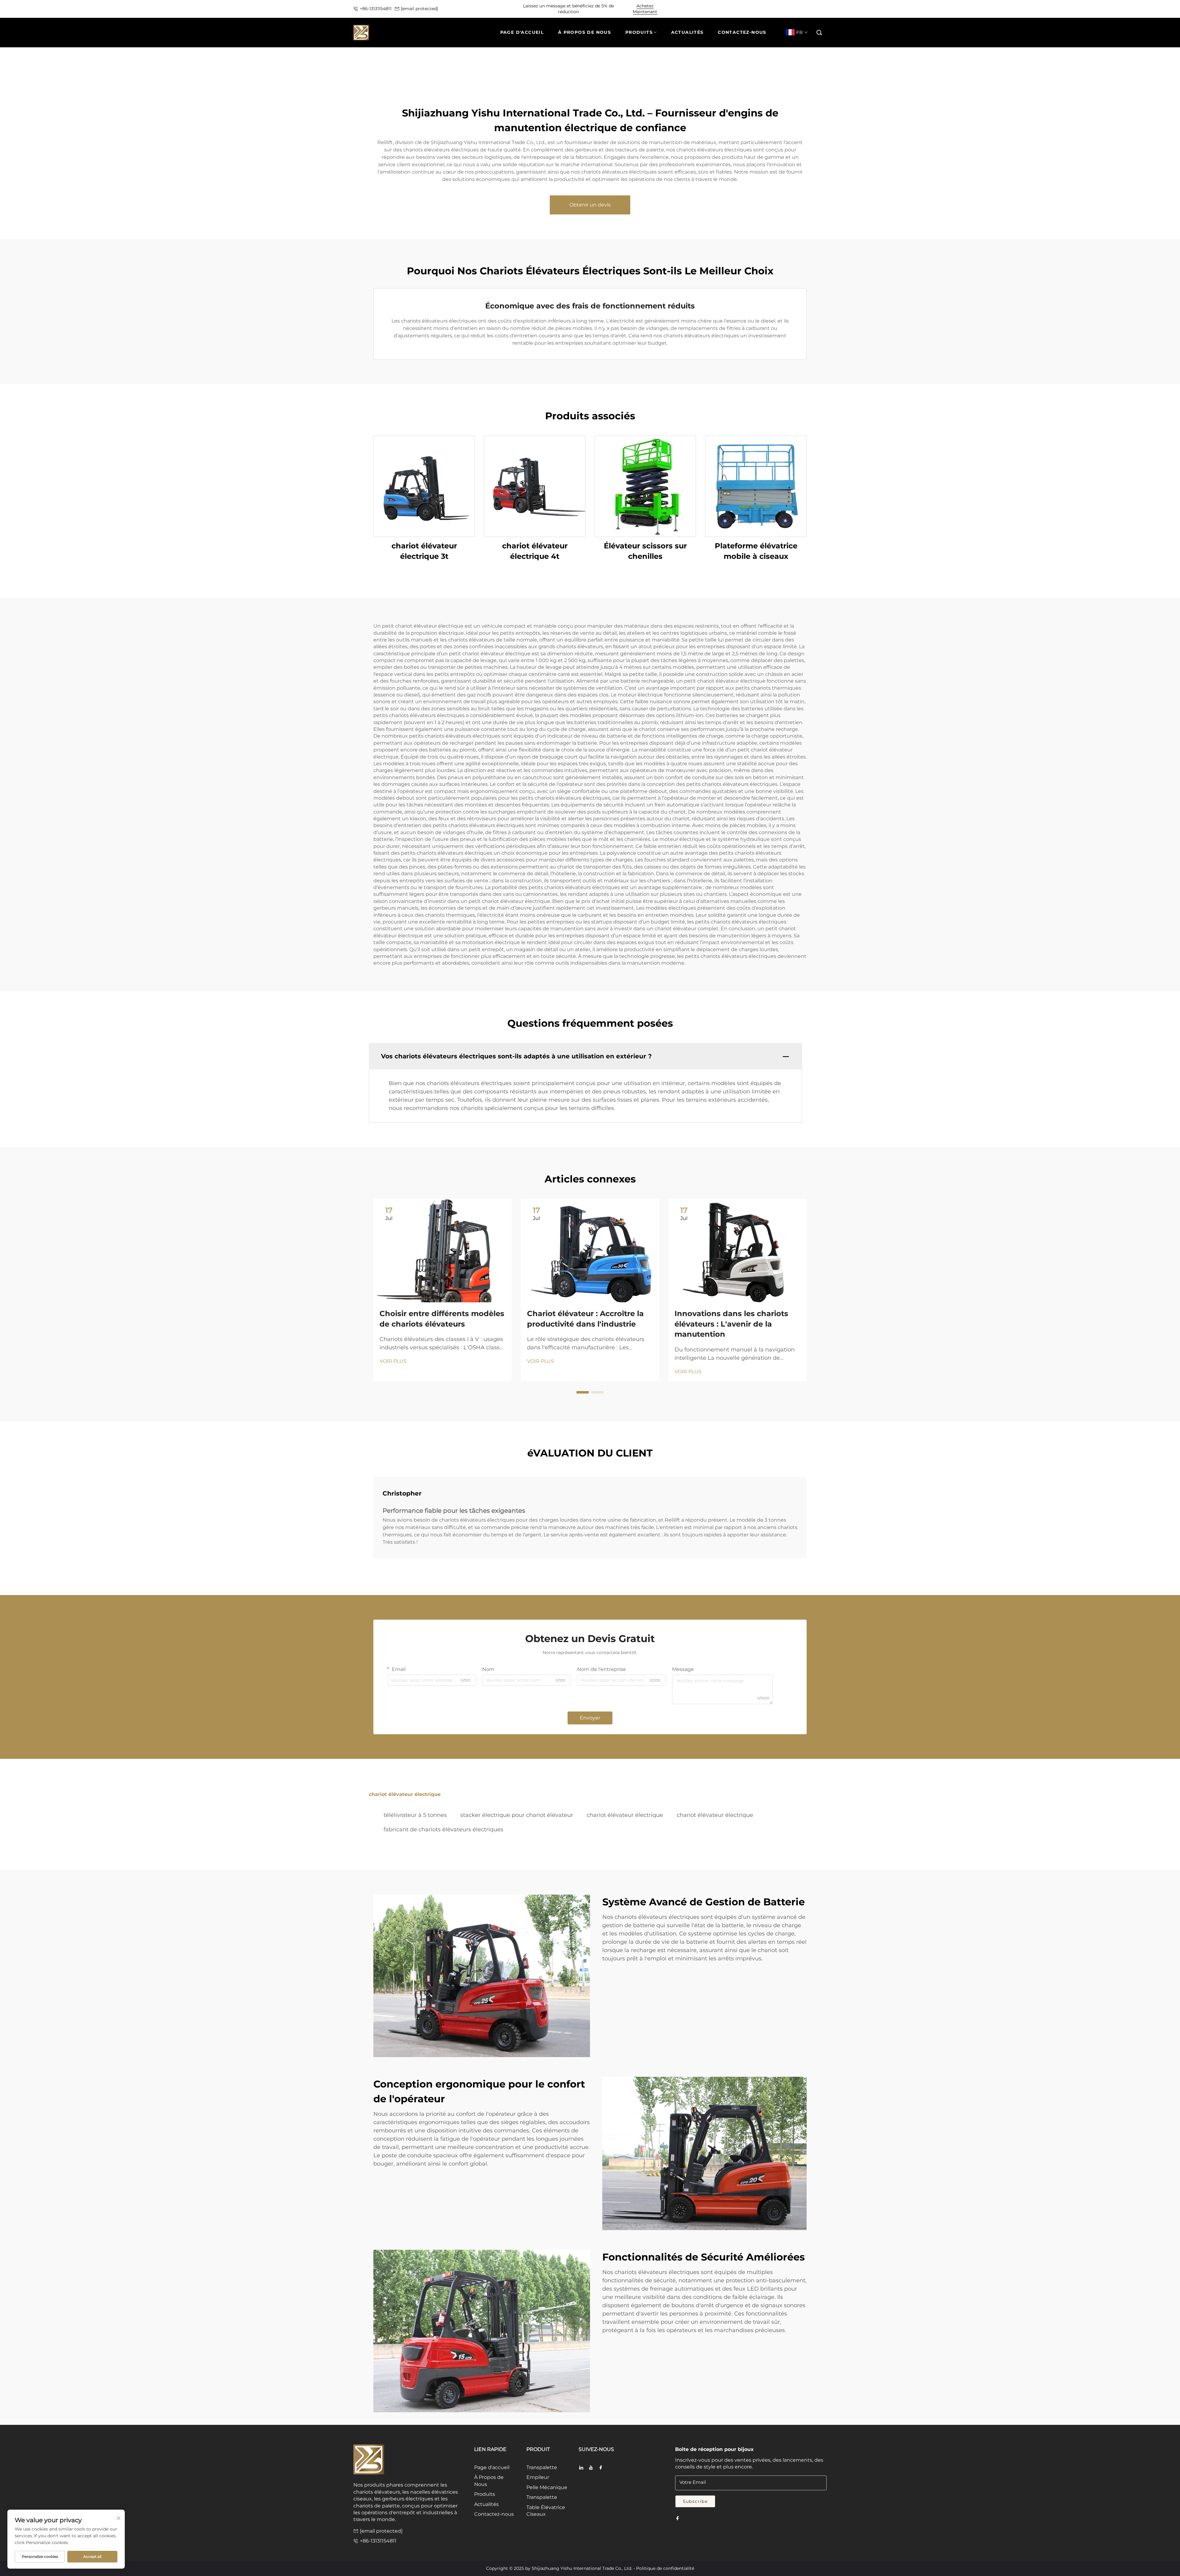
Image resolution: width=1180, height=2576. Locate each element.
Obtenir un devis (590, 205)
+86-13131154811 (376, 9)
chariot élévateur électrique (625, 1815)
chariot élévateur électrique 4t (535, 551)
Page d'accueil (492, 2467)
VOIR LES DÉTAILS (424, 486)
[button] (819, 33)
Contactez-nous (494, 2514)
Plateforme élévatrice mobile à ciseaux (756, 551)
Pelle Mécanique (547, 2487)
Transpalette (542, 2467)
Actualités (486, 2504)
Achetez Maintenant (645, 9)
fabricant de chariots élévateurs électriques (443, 1829)
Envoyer (590, 1718)
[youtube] (591, 2468)
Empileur (538, 2477)
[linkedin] (581, 2468)
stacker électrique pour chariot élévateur (517, 1815)
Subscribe (695, 2501)
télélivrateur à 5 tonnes (415, 1815)
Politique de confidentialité (665, 2568)
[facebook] (601, 2468)
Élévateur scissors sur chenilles (645, 551)
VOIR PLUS (393, 1361)
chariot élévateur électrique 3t (424, 551)
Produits (485, 2494)
